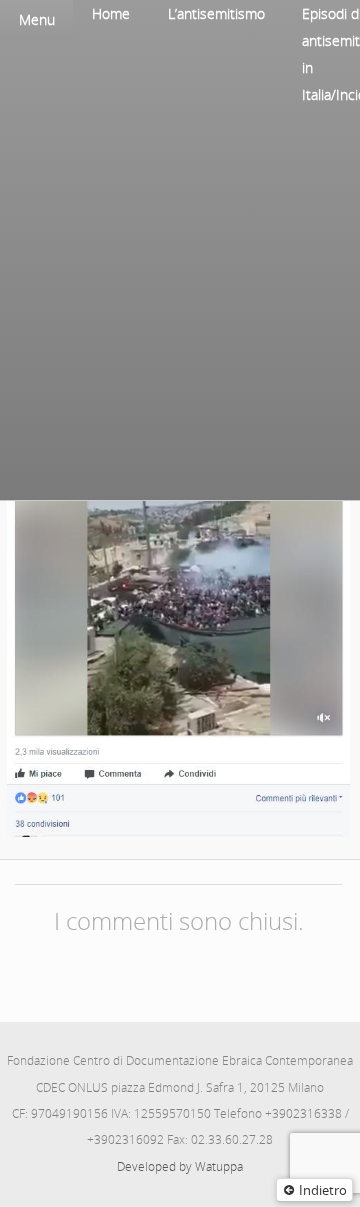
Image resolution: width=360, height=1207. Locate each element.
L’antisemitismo (216, 13)
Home (111, 13)
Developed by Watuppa (180, 1166)
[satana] (178, 585)
